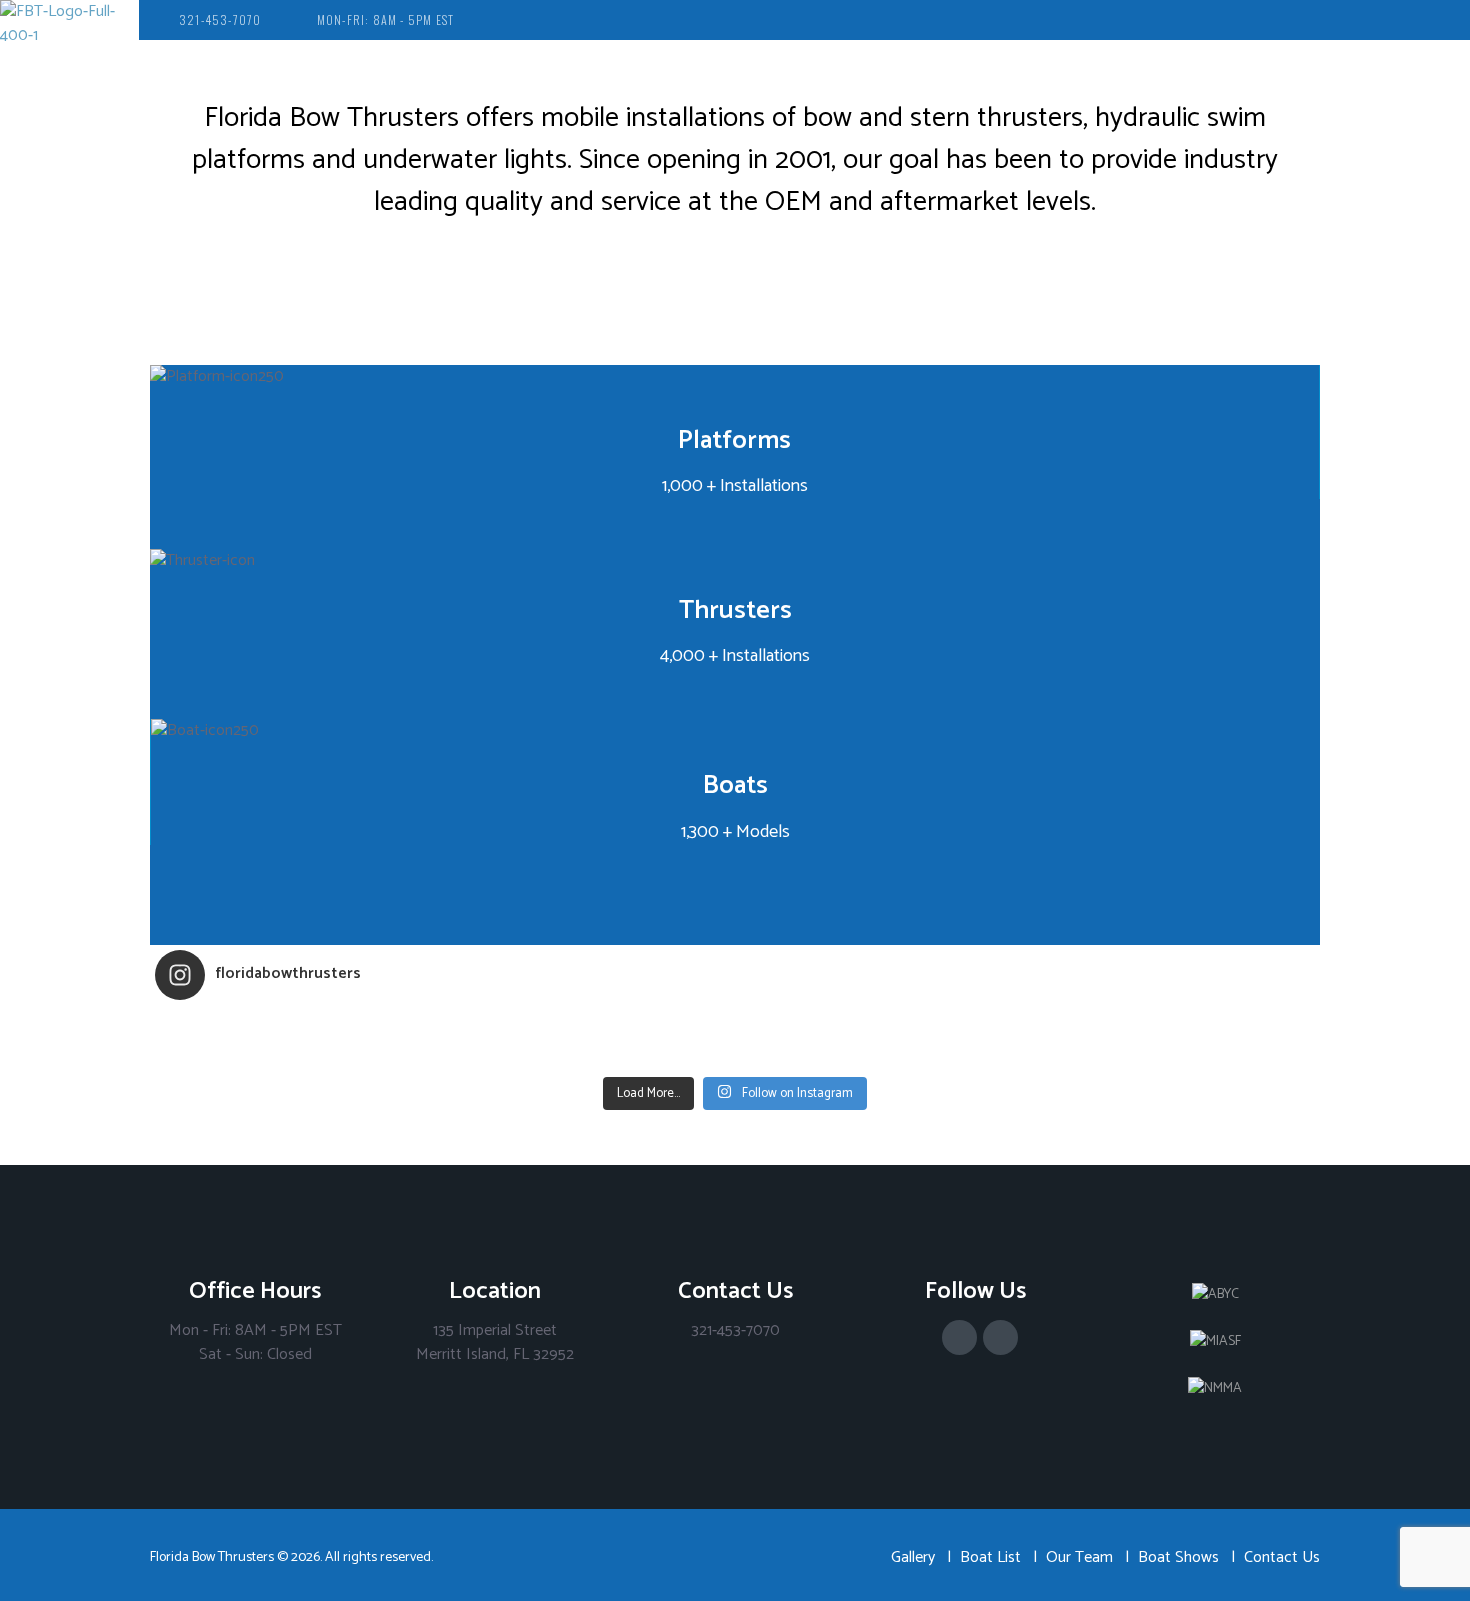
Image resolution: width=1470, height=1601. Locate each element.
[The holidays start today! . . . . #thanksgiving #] (590, 1028)
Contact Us (1282, 1557)
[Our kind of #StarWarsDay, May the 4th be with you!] (880, 1054)
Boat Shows (1178, 1557)
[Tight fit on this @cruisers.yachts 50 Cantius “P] (880, 1028)
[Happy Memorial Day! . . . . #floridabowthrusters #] (590, 1054)
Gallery (913, 1557)
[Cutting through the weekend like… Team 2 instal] (1170, 1028)
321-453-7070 (220, 19)
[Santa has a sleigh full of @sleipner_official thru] (300, 1028)
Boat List (990, 1557)
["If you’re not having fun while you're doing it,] (1170, 1054)
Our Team (1079, 1557)
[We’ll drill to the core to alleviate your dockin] (300, 1054)
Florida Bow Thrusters (212, 1557)
